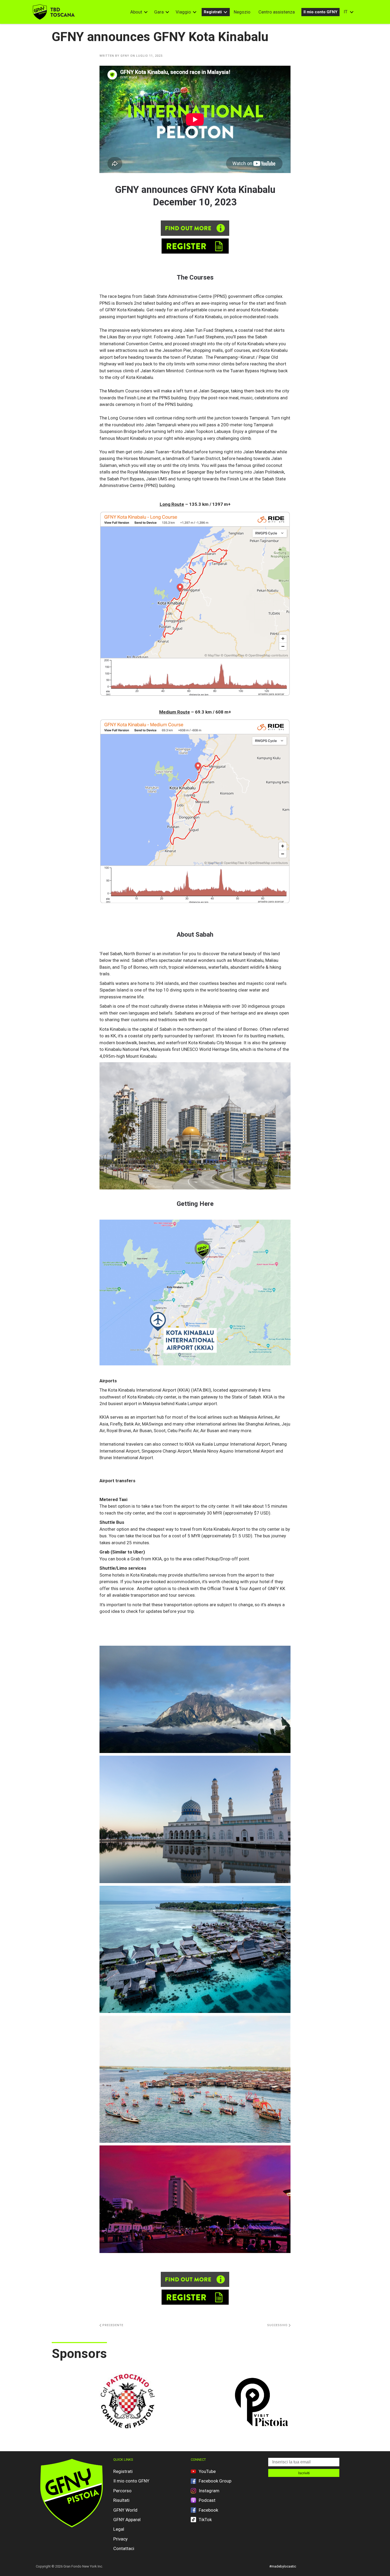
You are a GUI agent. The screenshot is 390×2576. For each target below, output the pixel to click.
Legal (119, 2529)
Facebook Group (215, 2481)
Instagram (209, 2491)
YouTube (207, 2471)
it (346, 12)
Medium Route (175, 712)
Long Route (172, 504)
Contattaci (124, 2548)
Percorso (122, 2491)
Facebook (208, 2510)
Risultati (121, 2500)
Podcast (207, 2500)
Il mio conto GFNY (320, 12)
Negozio (242, 12)
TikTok (205, 2520)
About (136, 12)
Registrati (213, 12)
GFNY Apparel (127, 2520)
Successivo (278, 2325)
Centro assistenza (277, 12)
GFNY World (125, 2510)
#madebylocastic (283, 2566)
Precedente (112, 2325)
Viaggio (183, 12)
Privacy (120, 2539)
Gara (159, 12)
